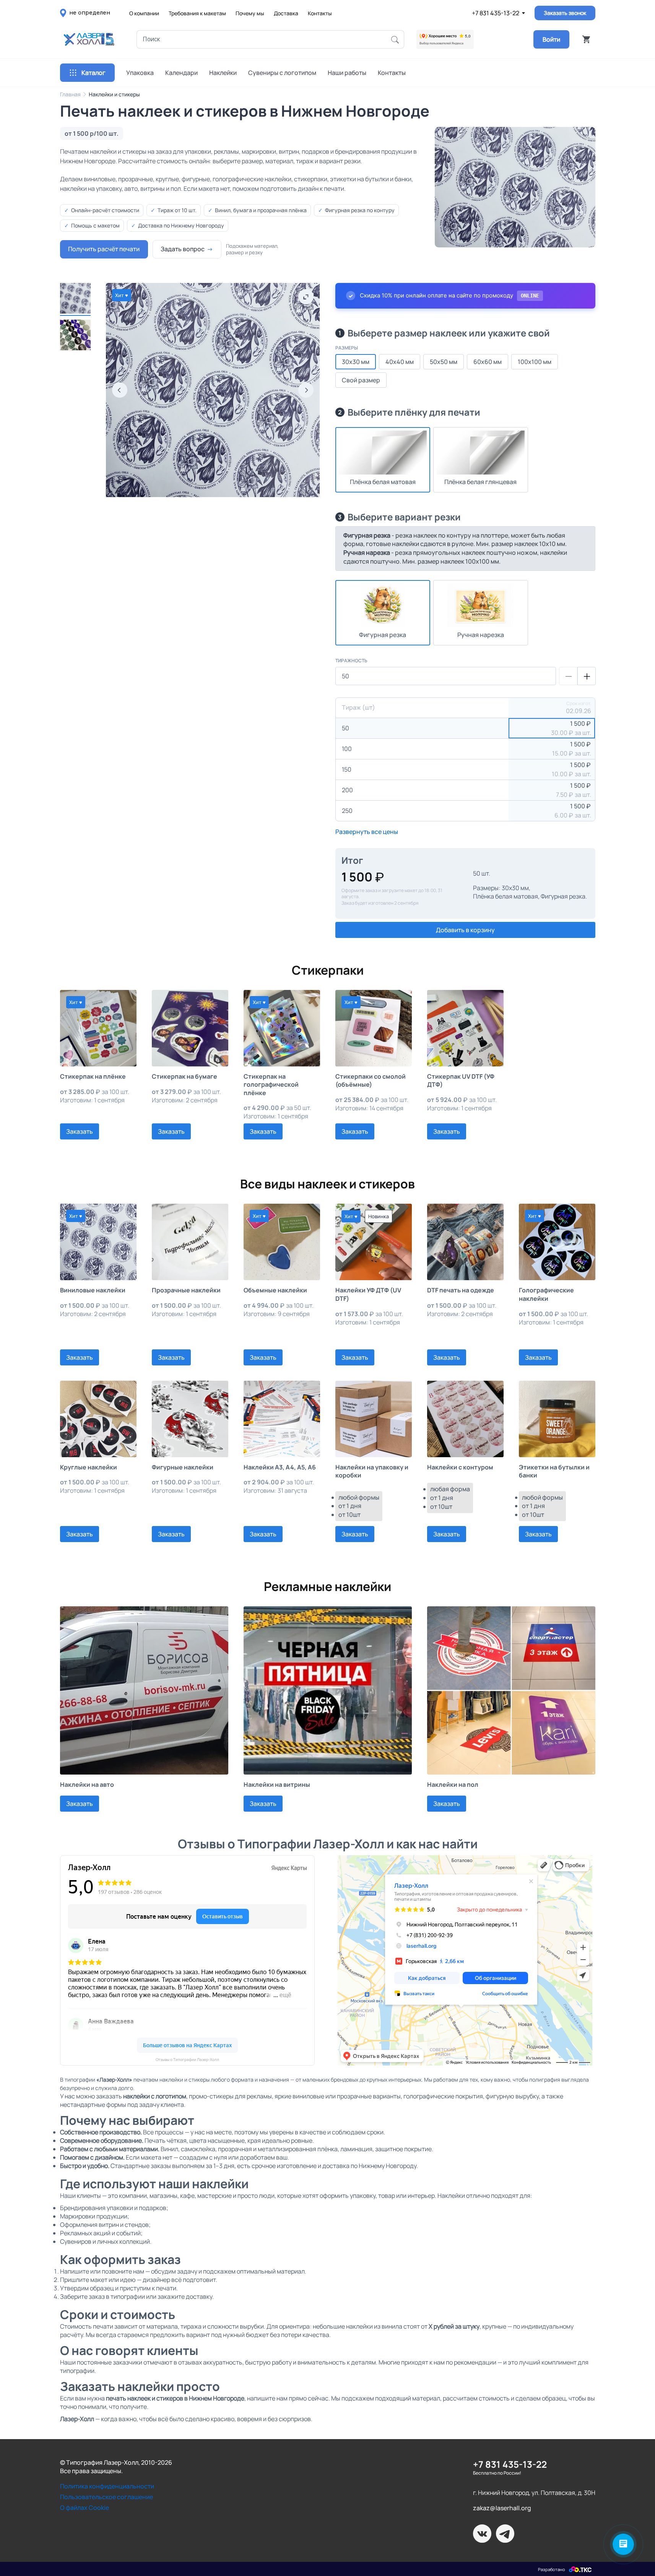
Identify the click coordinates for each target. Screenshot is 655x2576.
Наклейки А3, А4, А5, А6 (280, 1467)
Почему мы (250, 13)
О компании (144, 13)
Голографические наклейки (546, 1294)
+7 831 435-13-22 (496, 13)
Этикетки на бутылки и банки (554, 1471)
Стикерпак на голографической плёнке (271, 1085)
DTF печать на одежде (461, 1290)
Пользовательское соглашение (106, 2497)
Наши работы (347, 73)
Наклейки (223, 73)
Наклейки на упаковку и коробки (372, 1471)
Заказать (80, 1131)
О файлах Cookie (85, 2508)
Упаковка (140, 73)
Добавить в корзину (465, 930)
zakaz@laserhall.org (502, 2508)
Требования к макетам (197, 13)
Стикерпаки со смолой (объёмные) (371, 1081)
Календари (181, 73)
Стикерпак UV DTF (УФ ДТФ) (461, 1081)
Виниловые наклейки (93, 1290)
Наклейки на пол (453, 1785)
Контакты (320, 13)
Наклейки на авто (87, 1785)
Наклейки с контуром (460, 1467)
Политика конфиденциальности (107, 2486)
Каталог (93, 73)
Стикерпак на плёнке (93, 1077)
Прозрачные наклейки (186, 1290)
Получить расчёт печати (104, 249)
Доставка (286, 13)
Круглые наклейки (89, 1467)
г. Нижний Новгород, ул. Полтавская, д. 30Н (534, 2493)
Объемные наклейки (275, 1290)
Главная (70, 94)
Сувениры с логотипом (282, 73)
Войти (551, 39)
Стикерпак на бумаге (184, 1077)
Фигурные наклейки (183, 1467)
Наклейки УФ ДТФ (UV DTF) (368, 1294)
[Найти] (395, 39)
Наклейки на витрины (277, 1785)
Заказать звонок (565, 13)
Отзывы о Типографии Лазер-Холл (187, 2060)
